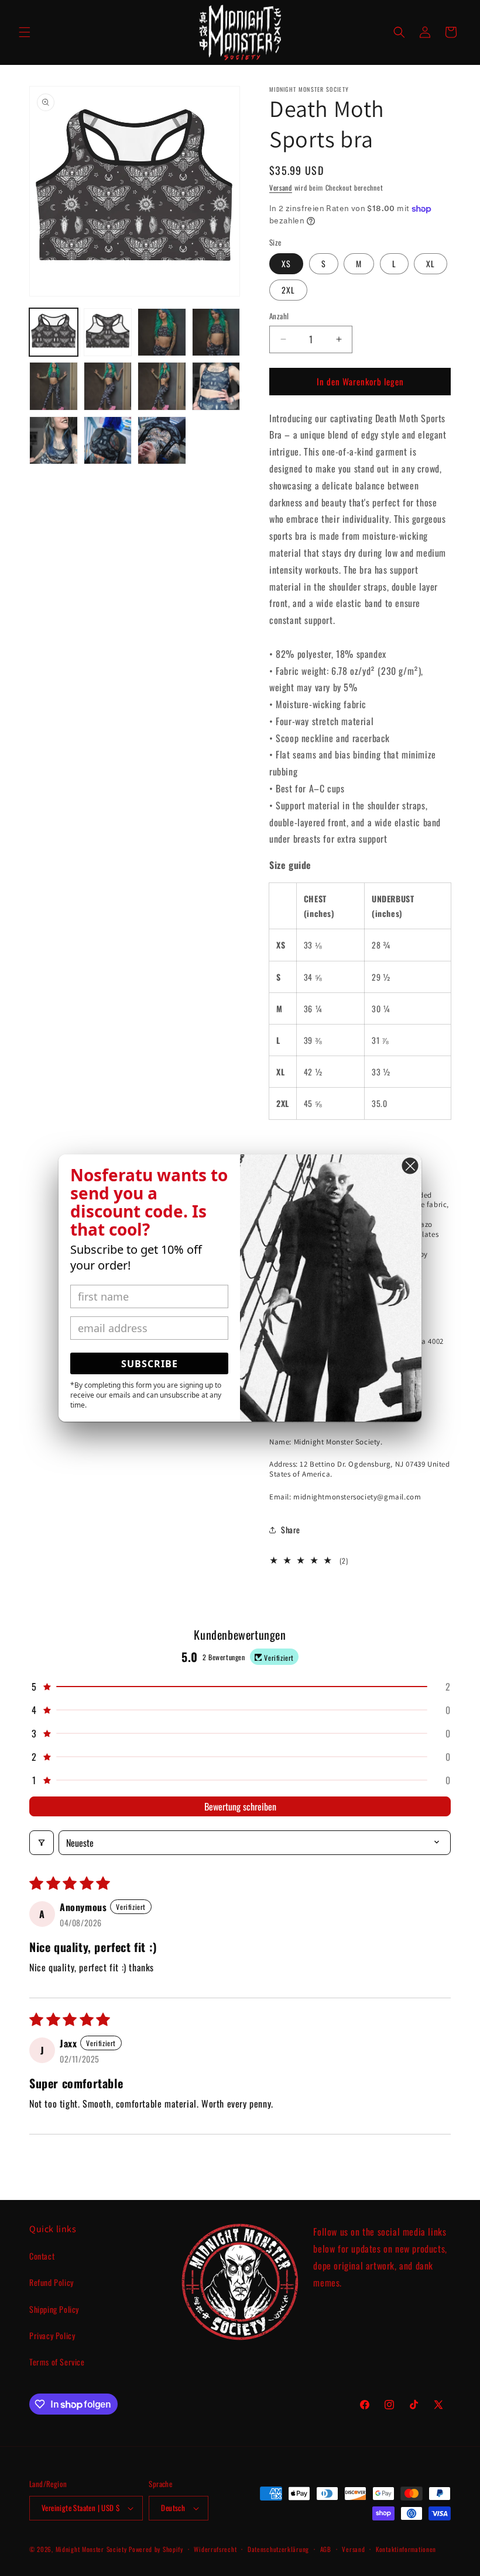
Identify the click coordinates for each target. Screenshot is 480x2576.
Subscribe (150, 1364)
